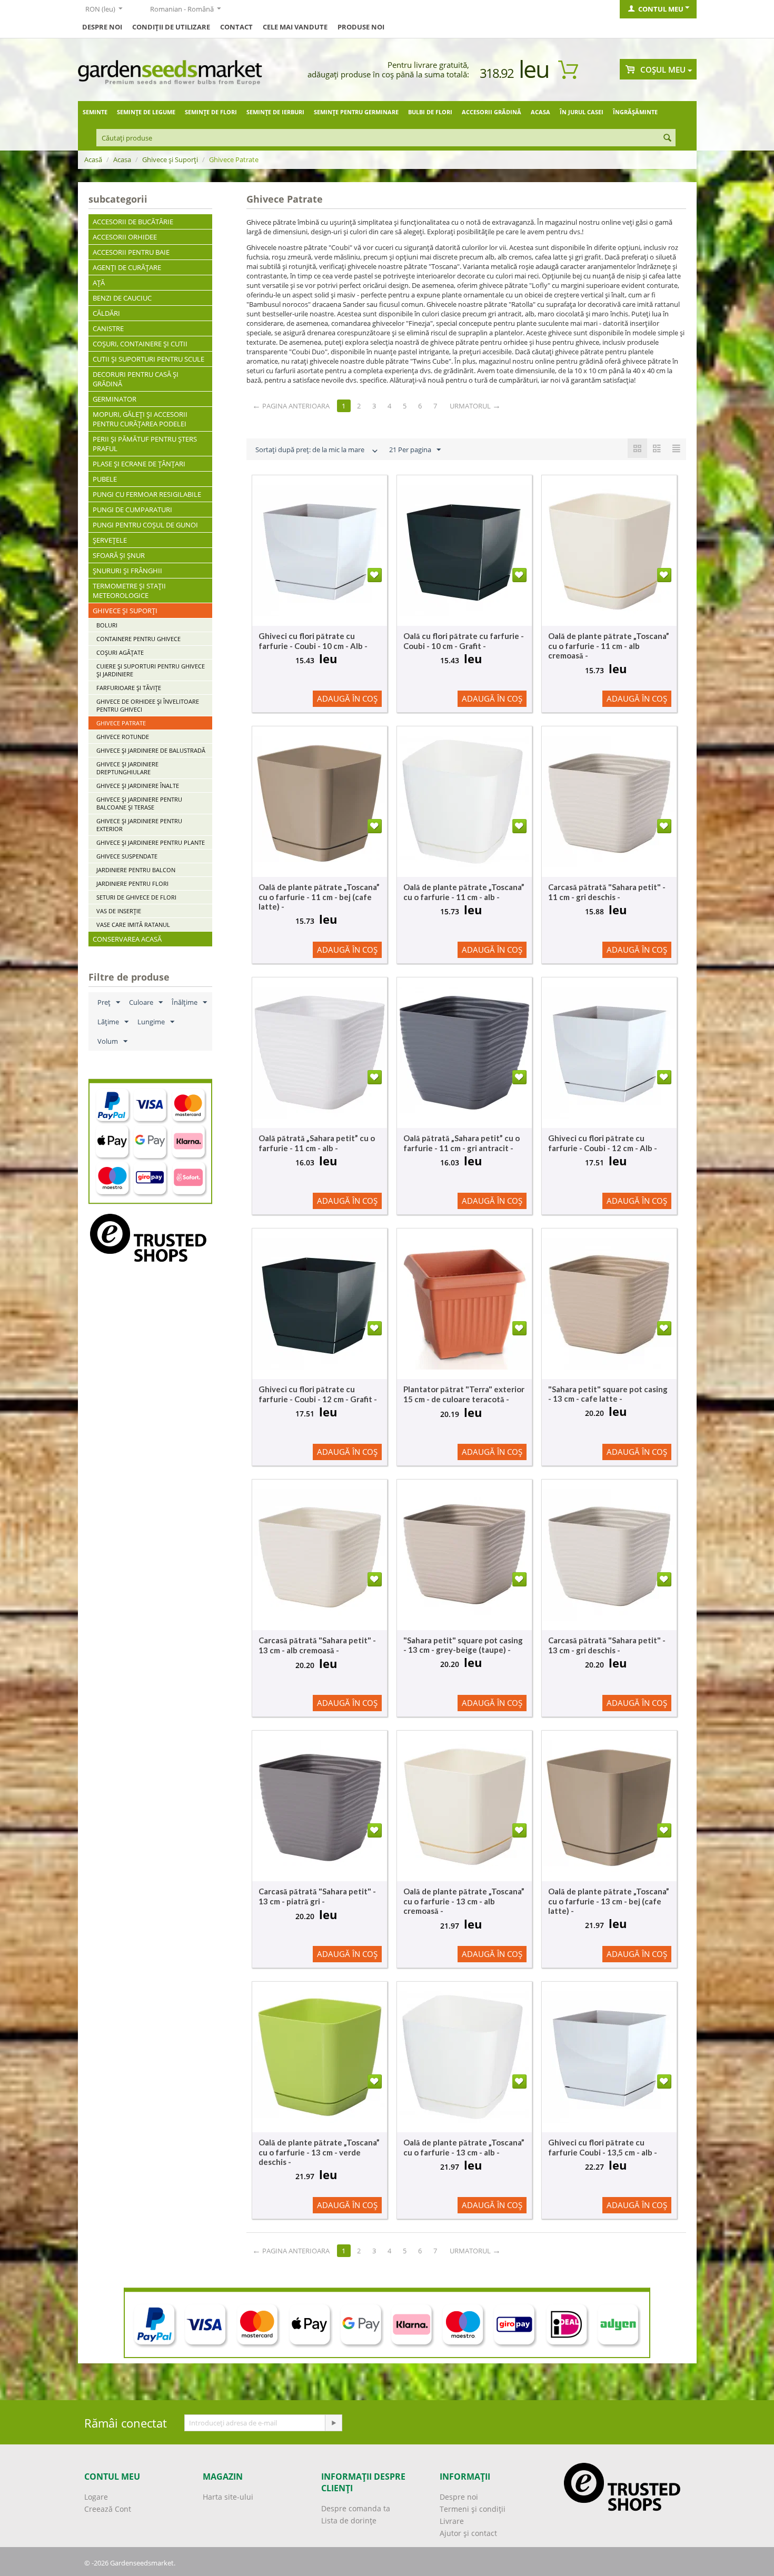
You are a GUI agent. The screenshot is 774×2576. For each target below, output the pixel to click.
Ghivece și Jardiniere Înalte (138, 786)
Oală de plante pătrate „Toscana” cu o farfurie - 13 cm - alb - (464, 2147)
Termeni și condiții (473, 2509)
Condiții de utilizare (171, 27)
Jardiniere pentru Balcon (136, 870)
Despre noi (459, 2497)
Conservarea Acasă (127, 939)
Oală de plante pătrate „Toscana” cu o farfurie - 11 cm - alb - (464, 892)
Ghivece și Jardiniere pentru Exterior (139, 825)
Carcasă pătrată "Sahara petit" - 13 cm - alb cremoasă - (317, 1645)
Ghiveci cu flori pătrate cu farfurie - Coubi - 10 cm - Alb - (313, 641)
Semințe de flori (211, 112)
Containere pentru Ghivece (138, 639)
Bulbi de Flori (430, 112)
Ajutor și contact (468, 2533)
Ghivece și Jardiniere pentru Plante (151, 842)
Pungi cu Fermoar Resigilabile (147, 494)
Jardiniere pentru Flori (132, 883)
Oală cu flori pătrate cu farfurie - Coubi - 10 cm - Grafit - (464, 641)
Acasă (93, 159)
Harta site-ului (228, 2497)
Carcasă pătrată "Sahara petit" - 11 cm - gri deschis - (607, 892)
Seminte (95, 112)
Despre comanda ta (356, 2508)
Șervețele (110, 540)
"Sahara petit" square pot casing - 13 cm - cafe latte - (608, 1394)
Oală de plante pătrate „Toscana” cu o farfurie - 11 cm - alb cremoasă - (609, 646)
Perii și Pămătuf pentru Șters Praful (145, 444)
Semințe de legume (146, 112)
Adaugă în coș (347, 698)
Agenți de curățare (127, 267)
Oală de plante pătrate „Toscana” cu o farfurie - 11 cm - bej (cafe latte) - (319, 897)
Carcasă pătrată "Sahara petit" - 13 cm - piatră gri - (317, 1896)
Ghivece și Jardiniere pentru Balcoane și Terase (139, 803)
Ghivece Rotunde (123, 737)
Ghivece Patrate (121, 723)
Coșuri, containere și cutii (140, 344)
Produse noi (361, 27)
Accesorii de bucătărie (133, 222)
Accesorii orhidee (125, 237)
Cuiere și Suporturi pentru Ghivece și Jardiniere (151, 670)
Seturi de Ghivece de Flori (136, 897)
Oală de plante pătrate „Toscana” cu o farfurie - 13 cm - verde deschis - (319, 2152)
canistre (108, 328)
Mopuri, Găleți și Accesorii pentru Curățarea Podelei (140, 419)
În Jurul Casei (582, 112)
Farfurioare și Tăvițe (129, 688)
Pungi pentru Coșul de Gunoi (145, 525)
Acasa (540, 112)
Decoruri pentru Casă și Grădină (136, 379)
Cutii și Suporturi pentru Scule (148, 359)
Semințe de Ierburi (275, 112)
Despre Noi (102, 27)
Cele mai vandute (295, 27)
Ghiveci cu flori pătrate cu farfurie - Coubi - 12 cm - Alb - (603, 1143)
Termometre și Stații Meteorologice (129, 591)
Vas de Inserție (119, 911)
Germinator (115, 399)
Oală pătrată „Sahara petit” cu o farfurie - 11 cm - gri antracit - (462, 1143)
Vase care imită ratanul (133, 925)
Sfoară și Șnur (119, 555)
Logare (96, 2497)
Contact (236, 27)
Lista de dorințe (349, 2520)
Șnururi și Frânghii (127, 571)
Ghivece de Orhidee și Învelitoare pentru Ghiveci (148, 705)
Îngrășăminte (635, 112)
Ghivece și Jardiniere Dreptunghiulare (127, 768)
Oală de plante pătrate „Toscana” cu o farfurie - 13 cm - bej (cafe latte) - (609, 1901)
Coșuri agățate (120, 652)
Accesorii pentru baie (131, 252)
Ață (99, 283)
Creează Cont (108, 2509)
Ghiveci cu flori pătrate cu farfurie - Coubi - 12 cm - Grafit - (318, 1394)
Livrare (452, 2521)
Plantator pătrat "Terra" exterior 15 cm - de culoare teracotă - (464, 1394)
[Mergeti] (333, 2423)
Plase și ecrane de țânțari (139, 464)
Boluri (107, 625)
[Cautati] (668, 138)
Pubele (105, 479)
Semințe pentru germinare (356, 112)
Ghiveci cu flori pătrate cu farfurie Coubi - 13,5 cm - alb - (603, 2147)
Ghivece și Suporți (170, 159)
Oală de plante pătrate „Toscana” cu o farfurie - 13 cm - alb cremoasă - (464, 1901)
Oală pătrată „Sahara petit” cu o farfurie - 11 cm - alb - (317, 1143)
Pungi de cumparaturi (132, 510)
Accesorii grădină (492, 112)
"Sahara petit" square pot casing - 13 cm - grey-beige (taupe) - (463, 1645)
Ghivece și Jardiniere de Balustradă (151, 750)
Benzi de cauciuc (122, 298)
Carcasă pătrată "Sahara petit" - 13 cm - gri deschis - (607, 1645)
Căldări (106, 313)
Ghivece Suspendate (127, 856)
